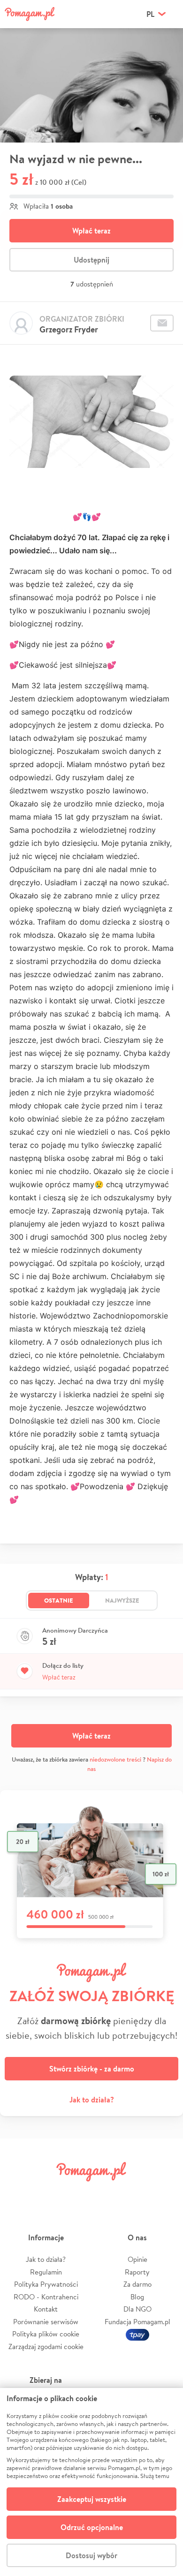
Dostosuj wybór (91, 2555)
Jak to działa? (92, 2100)
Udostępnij (91, 260)
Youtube (165, 2193)
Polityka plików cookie (46, 2334)
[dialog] (91, 2482)
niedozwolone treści (115, 1759)
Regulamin (46, 2272)
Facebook (18, 2193)
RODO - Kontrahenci (46, 2297)
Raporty (137, 2272)
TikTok (136, 2193)
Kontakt (46, 2309)
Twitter (47, 2193)
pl (150, 14)
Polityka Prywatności (46, 2284)
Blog (137, 2297)
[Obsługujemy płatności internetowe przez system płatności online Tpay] (137, 2334)
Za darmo (137, 2284)
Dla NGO (137, 2309)
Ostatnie (59, 1600)
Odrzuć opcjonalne (92, 2527)
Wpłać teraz (91, 231)
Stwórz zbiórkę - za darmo (92, 2069)
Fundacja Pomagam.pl (137, 2322)
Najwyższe (122, 1600)
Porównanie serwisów (46, 2322)
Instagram (77, 2193)
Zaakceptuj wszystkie (92, 2499)
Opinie (137, 2259)
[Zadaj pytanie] (162, 323)
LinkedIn (106, 2193)
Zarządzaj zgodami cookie (46, 2346)
